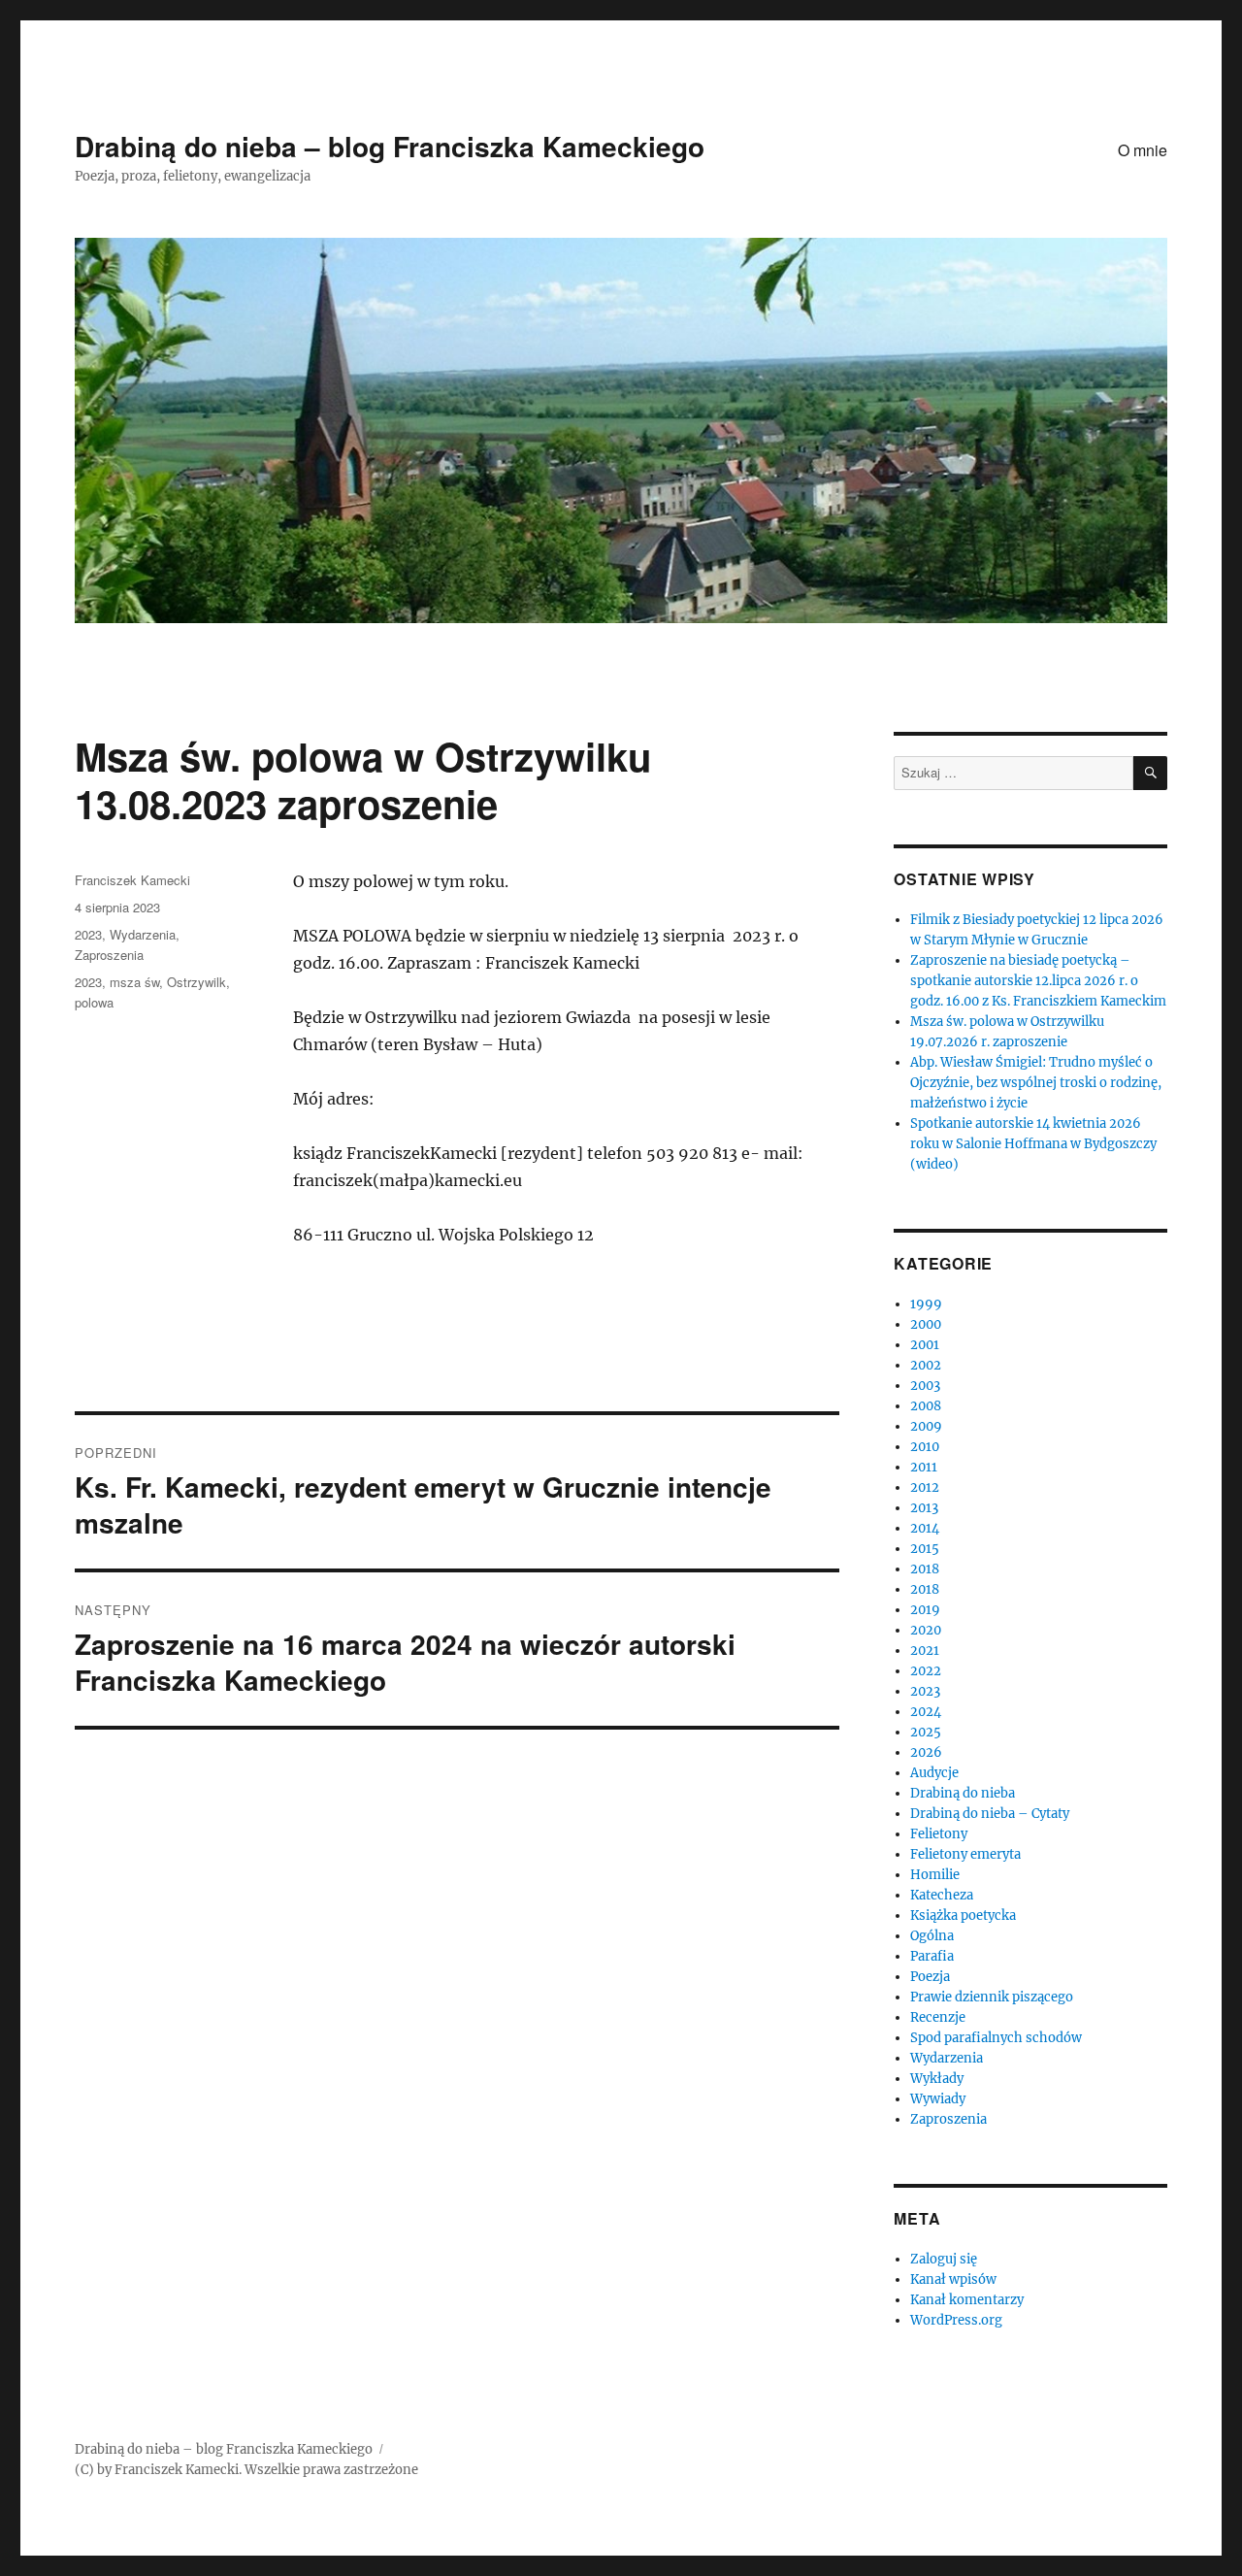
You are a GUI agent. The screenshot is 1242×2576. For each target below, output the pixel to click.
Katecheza (942, 1895)
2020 (926, 1630)
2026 (926, 1752)
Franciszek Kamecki (132, 880)
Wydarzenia (143, 934)
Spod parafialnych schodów (996, 2038)
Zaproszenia (109, 955)
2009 (926, 1426)
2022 (926, 1671)
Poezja (930, 1977)
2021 (925, 1651)
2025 (926, 1732)
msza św (134, 982)
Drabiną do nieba (963, 1793)
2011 (924, 1467)
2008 (926, 1406)
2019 (925, 1610)
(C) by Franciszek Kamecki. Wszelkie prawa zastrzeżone (246, 2470)
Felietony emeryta (965, 1854)
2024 (926, 1712)
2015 (925, 1549)
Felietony (939, 1834)
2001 (925, 1345)
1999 (926, 1304)
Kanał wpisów (953, 2279)
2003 (925, 1386)
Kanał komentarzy (967, 2300)
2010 (925, 1447)
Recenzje (938, 2017)
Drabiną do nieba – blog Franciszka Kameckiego (390, 146)
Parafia (932, 1956)
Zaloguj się (944, 2259)
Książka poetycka (963, 1915)
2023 (88, 934)
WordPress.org (956, 2320)
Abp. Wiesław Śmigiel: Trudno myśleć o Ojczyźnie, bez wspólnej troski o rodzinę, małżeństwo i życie (1036, 1083)
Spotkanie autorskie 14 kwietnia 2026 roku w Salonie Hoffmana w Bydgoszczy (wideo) (1033, 1144)
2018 (925, 1569)
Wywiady (938, 2099)
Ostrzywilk (196, 982)
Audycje (934, 1773)
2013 (924, 1508)
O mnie (1143, 150)
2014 (925, 1528)
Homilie (935, 1875)
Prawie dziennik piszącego (992, 1997)
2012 (925, 1487)
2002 (926, 1365)
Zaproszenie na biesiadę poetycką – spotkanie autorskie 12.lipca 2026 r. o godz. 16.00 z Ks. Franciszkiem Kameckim (1038, 981)
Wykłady (937, 2079)
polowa (94, 1002)
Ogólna (932, 1936)
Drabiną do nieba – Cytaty (990, 1814)
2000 (926, 1324)
